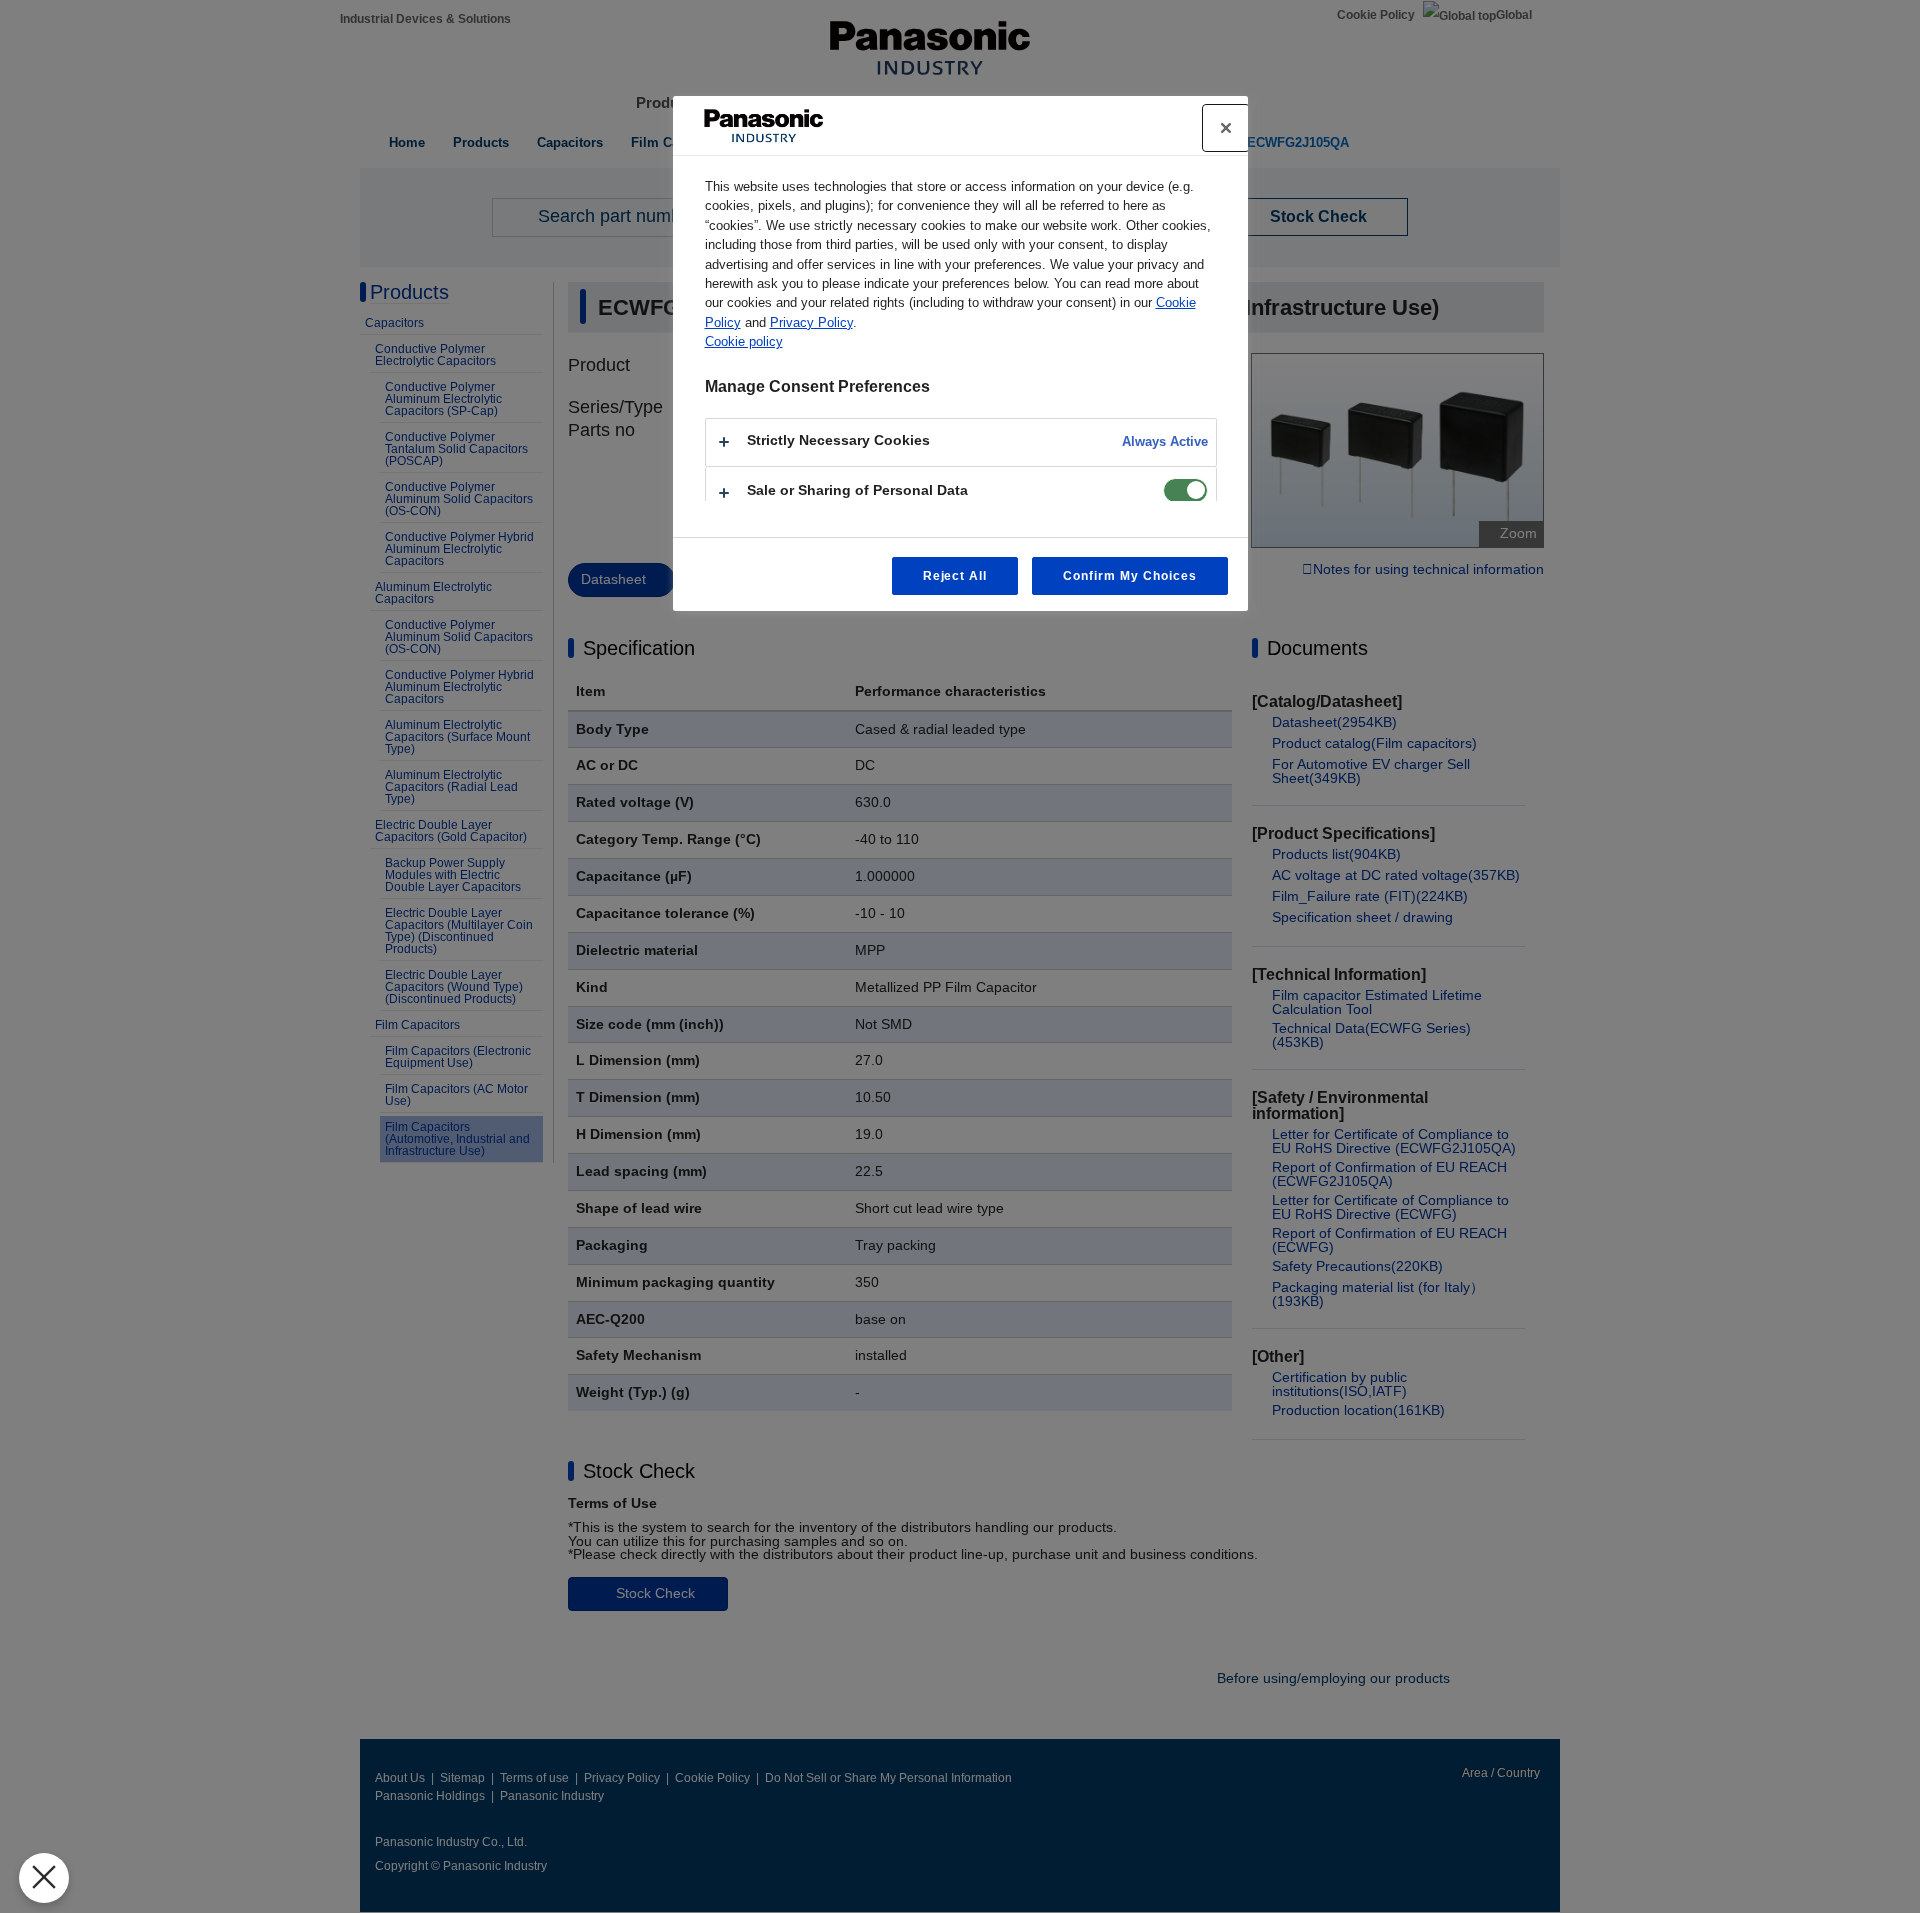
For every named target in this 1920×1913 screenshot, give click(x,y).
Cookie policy (744, 341)
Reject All (955, 576)
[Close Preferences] (44, 1878)
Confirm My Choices (1129, 576)
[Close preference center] (1226, 128)
